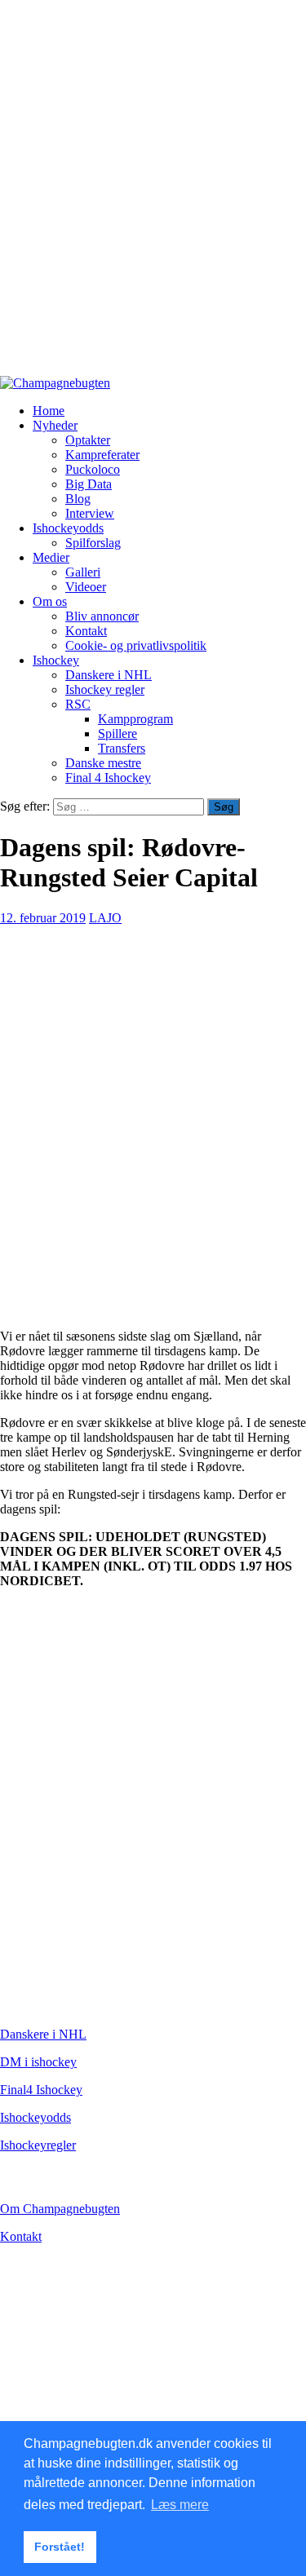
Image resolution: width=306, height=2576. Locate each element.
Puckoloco (93, 469)
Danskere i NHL (109, 675)
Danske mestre (103, 763)
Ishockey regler (105, 689)
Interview (90, 513)
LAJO (105, 918)
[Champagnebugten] (55, 383)
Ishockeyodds (68, 528)
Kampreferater (102, 455)
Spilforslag (93, 543)
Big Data (89, 484)
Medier (51, 557)
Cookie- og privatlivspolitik (136, 645)
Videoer (86, 587)
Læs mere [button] (180, 2505)
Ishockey (56, 660)
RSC (78, 704)
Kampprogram (135, 719)
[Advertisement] (153, 195)
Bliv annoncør (102, 616)
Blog (78, 499)
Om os (50, 601)
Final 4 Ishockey (108, 778)
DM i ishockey (38, 2062)
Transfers (122, 748)
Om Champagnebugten (60, 2209)
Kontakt (86, 631)
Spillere (118, 733)
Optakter (88, 440)
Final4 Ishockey (41, 2090)
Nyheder (55, 425)
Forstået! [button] (60, 2547)
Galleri (83, 572)
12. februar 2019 (43, 918)
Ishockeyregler (38, 2145)
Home (49, 411)
